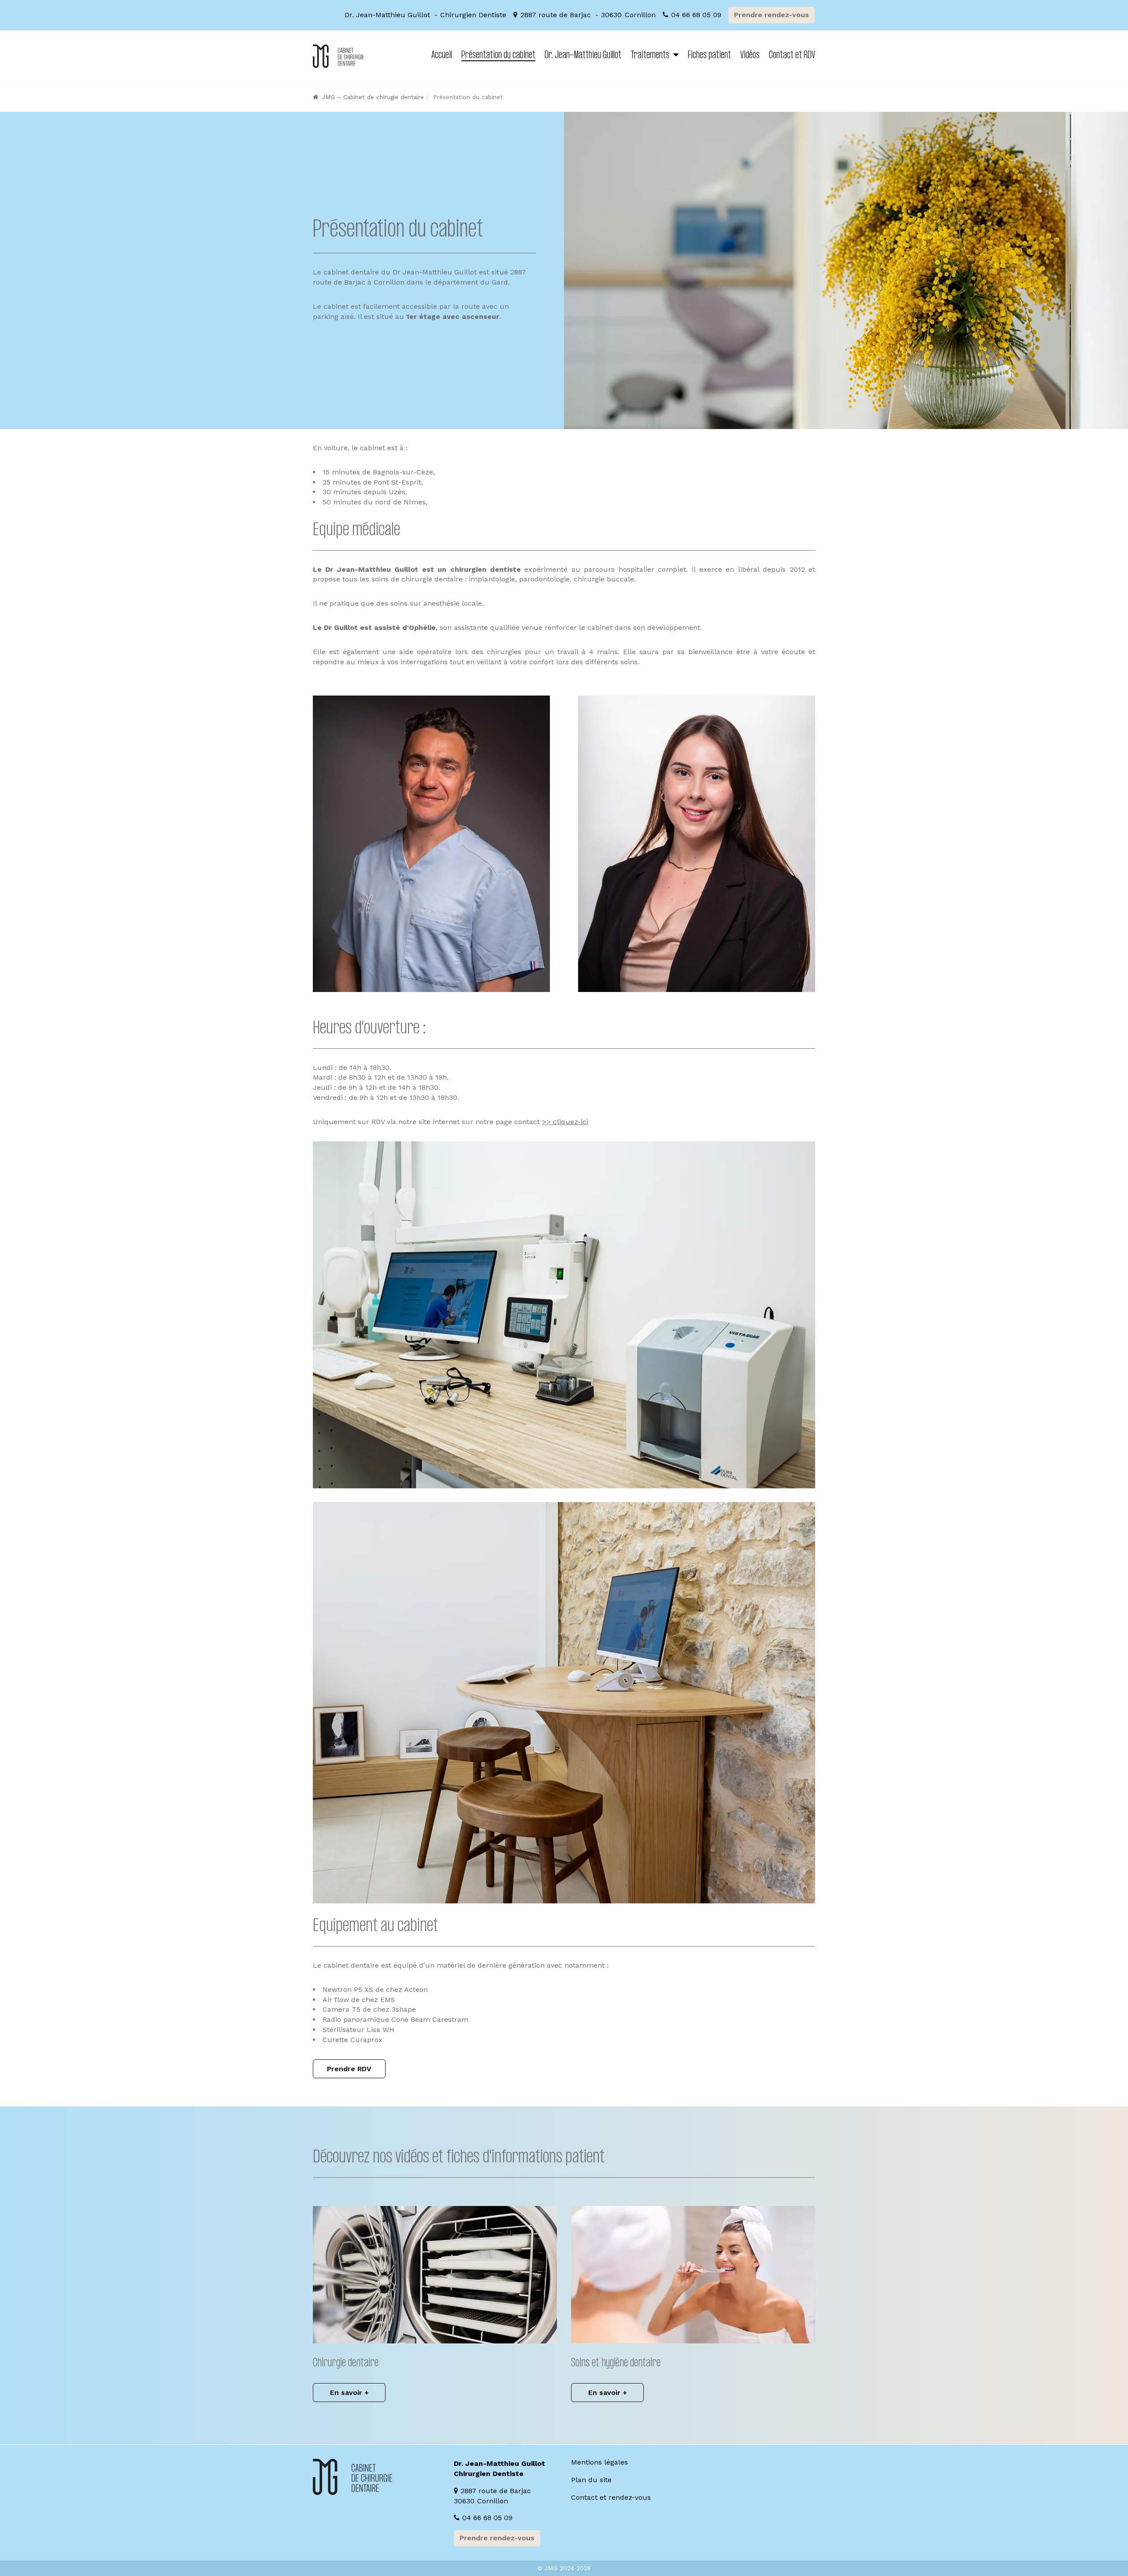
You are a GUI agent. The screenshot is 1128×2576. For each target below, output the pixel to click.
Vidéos (750, 56)
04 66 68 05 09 (696, 15)
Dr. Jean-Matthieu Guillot (583, 56)
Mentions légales (599, 2462)
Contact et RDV (792, 56)
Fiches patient (709, 56)
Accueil (442, 56)
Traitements (650, 56)
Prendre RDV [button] (349, 2069)
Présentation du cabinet (498, 56)
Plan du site (591, 2480)
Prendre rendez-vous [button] (772, 15)
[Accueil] (338, 56)
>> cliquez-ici (565, 1122)
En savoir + (349, 2393)
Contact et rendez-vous (611, 2497)
